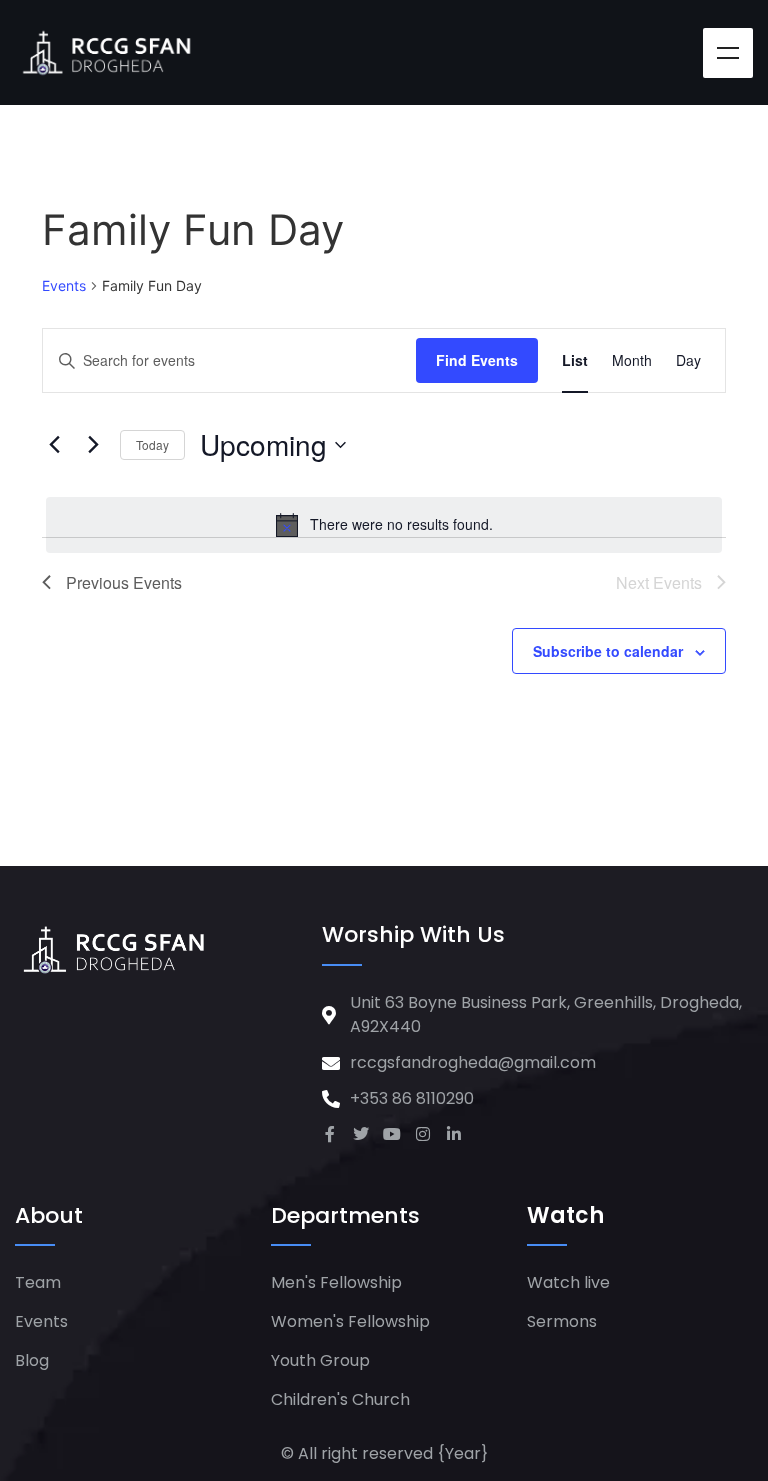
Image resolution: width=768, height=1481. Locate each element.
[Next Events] (93, 445)
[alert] (384, 525)
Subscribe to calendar (608, 651)
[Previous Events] (54, 445)
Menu (728, 53)
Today (152, 444)
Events (64, 285)
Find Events (477, 360)
